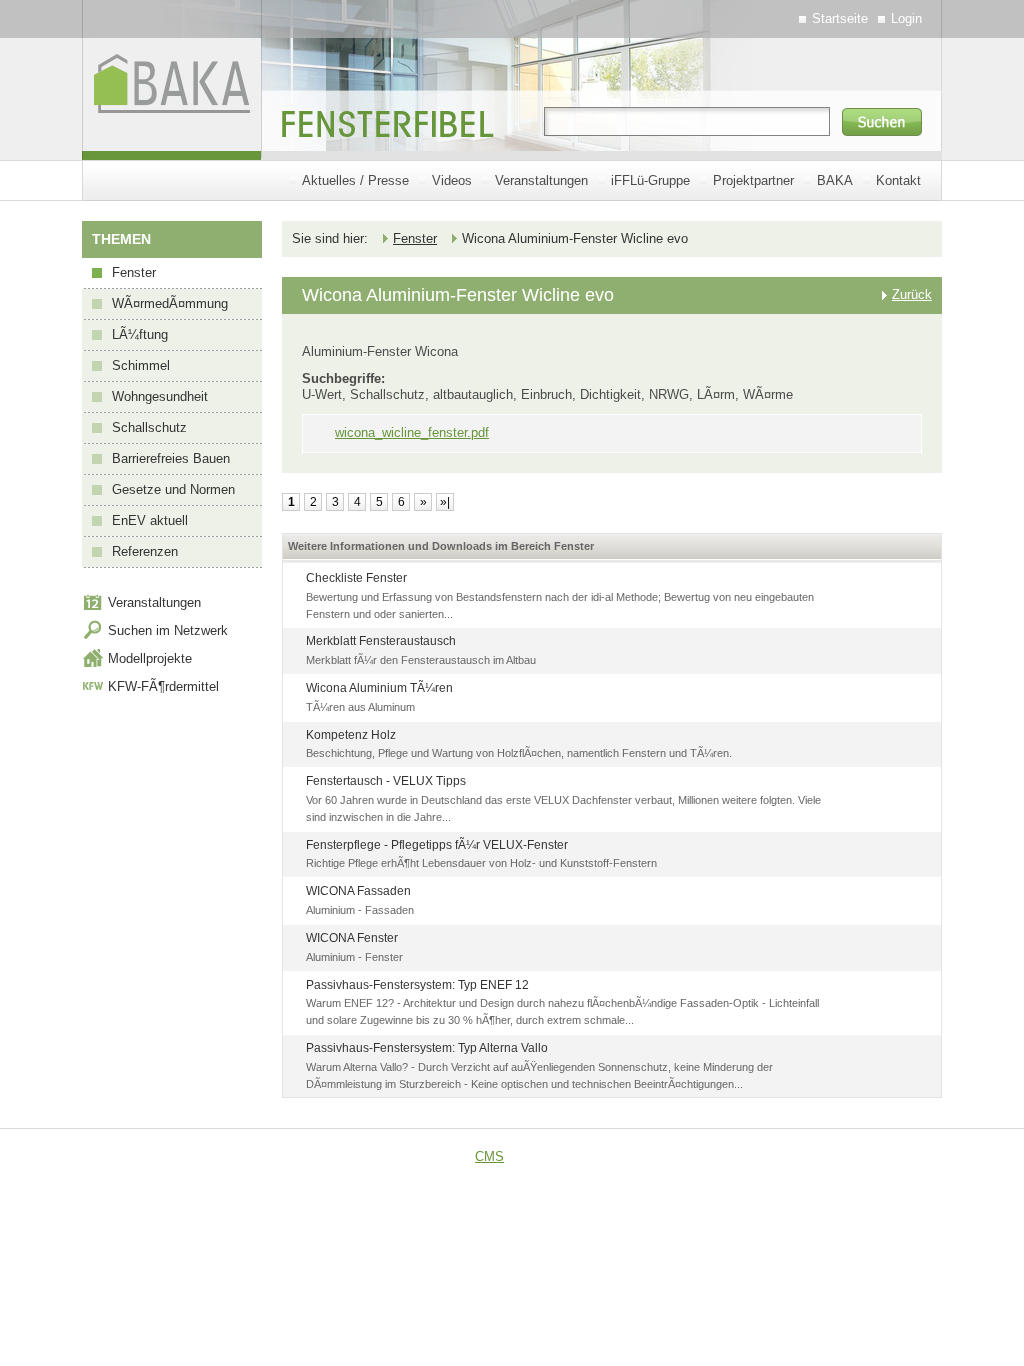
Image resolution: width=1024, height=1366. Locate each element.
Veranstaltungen (541, 180)
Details (898, 581)
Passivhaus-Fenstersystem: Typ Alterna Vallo (427, 1048)
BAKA (835, 180)
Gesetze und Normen (173, 489)
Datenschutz (890, 1156)
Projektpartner (753, 180)
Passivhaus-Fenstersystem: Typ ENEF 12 (417, 985)
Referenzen (145, 551)
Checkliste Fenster (356, 578)
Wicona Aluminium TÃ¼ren (379, 688)
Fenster (134, 272)
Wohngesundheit (160, 396)
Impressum (800, 1156)
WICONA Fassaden (358, 891)
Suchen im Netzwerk (168, 630)
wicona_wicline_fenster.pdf (412, 432)
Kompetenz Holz (351, 735)
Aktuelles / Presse (355, 180)
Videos (452, 180)
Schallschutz (149, 427)
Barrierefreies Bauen (171, 458)
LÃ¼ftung (140, 334)
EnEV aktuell (150, 520)
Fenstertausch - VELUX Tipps (386, 781)
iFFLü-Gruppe (650, 180)
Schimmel (141, 365)
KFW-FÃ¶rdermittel (163, 686)
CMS (489, 1156)
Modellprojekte (150, 658)
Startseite (840, 18)
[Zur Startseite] (172, 146)
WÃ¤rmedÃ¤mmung (170, 303)
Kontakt (898, 180)
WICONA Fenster (352, 938)
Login (906, 18)
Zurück (912, 294)
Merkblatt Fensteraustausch (381, 641)
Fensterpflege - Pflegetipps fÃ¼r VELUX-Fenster (437, 845)
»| (445, 502)
